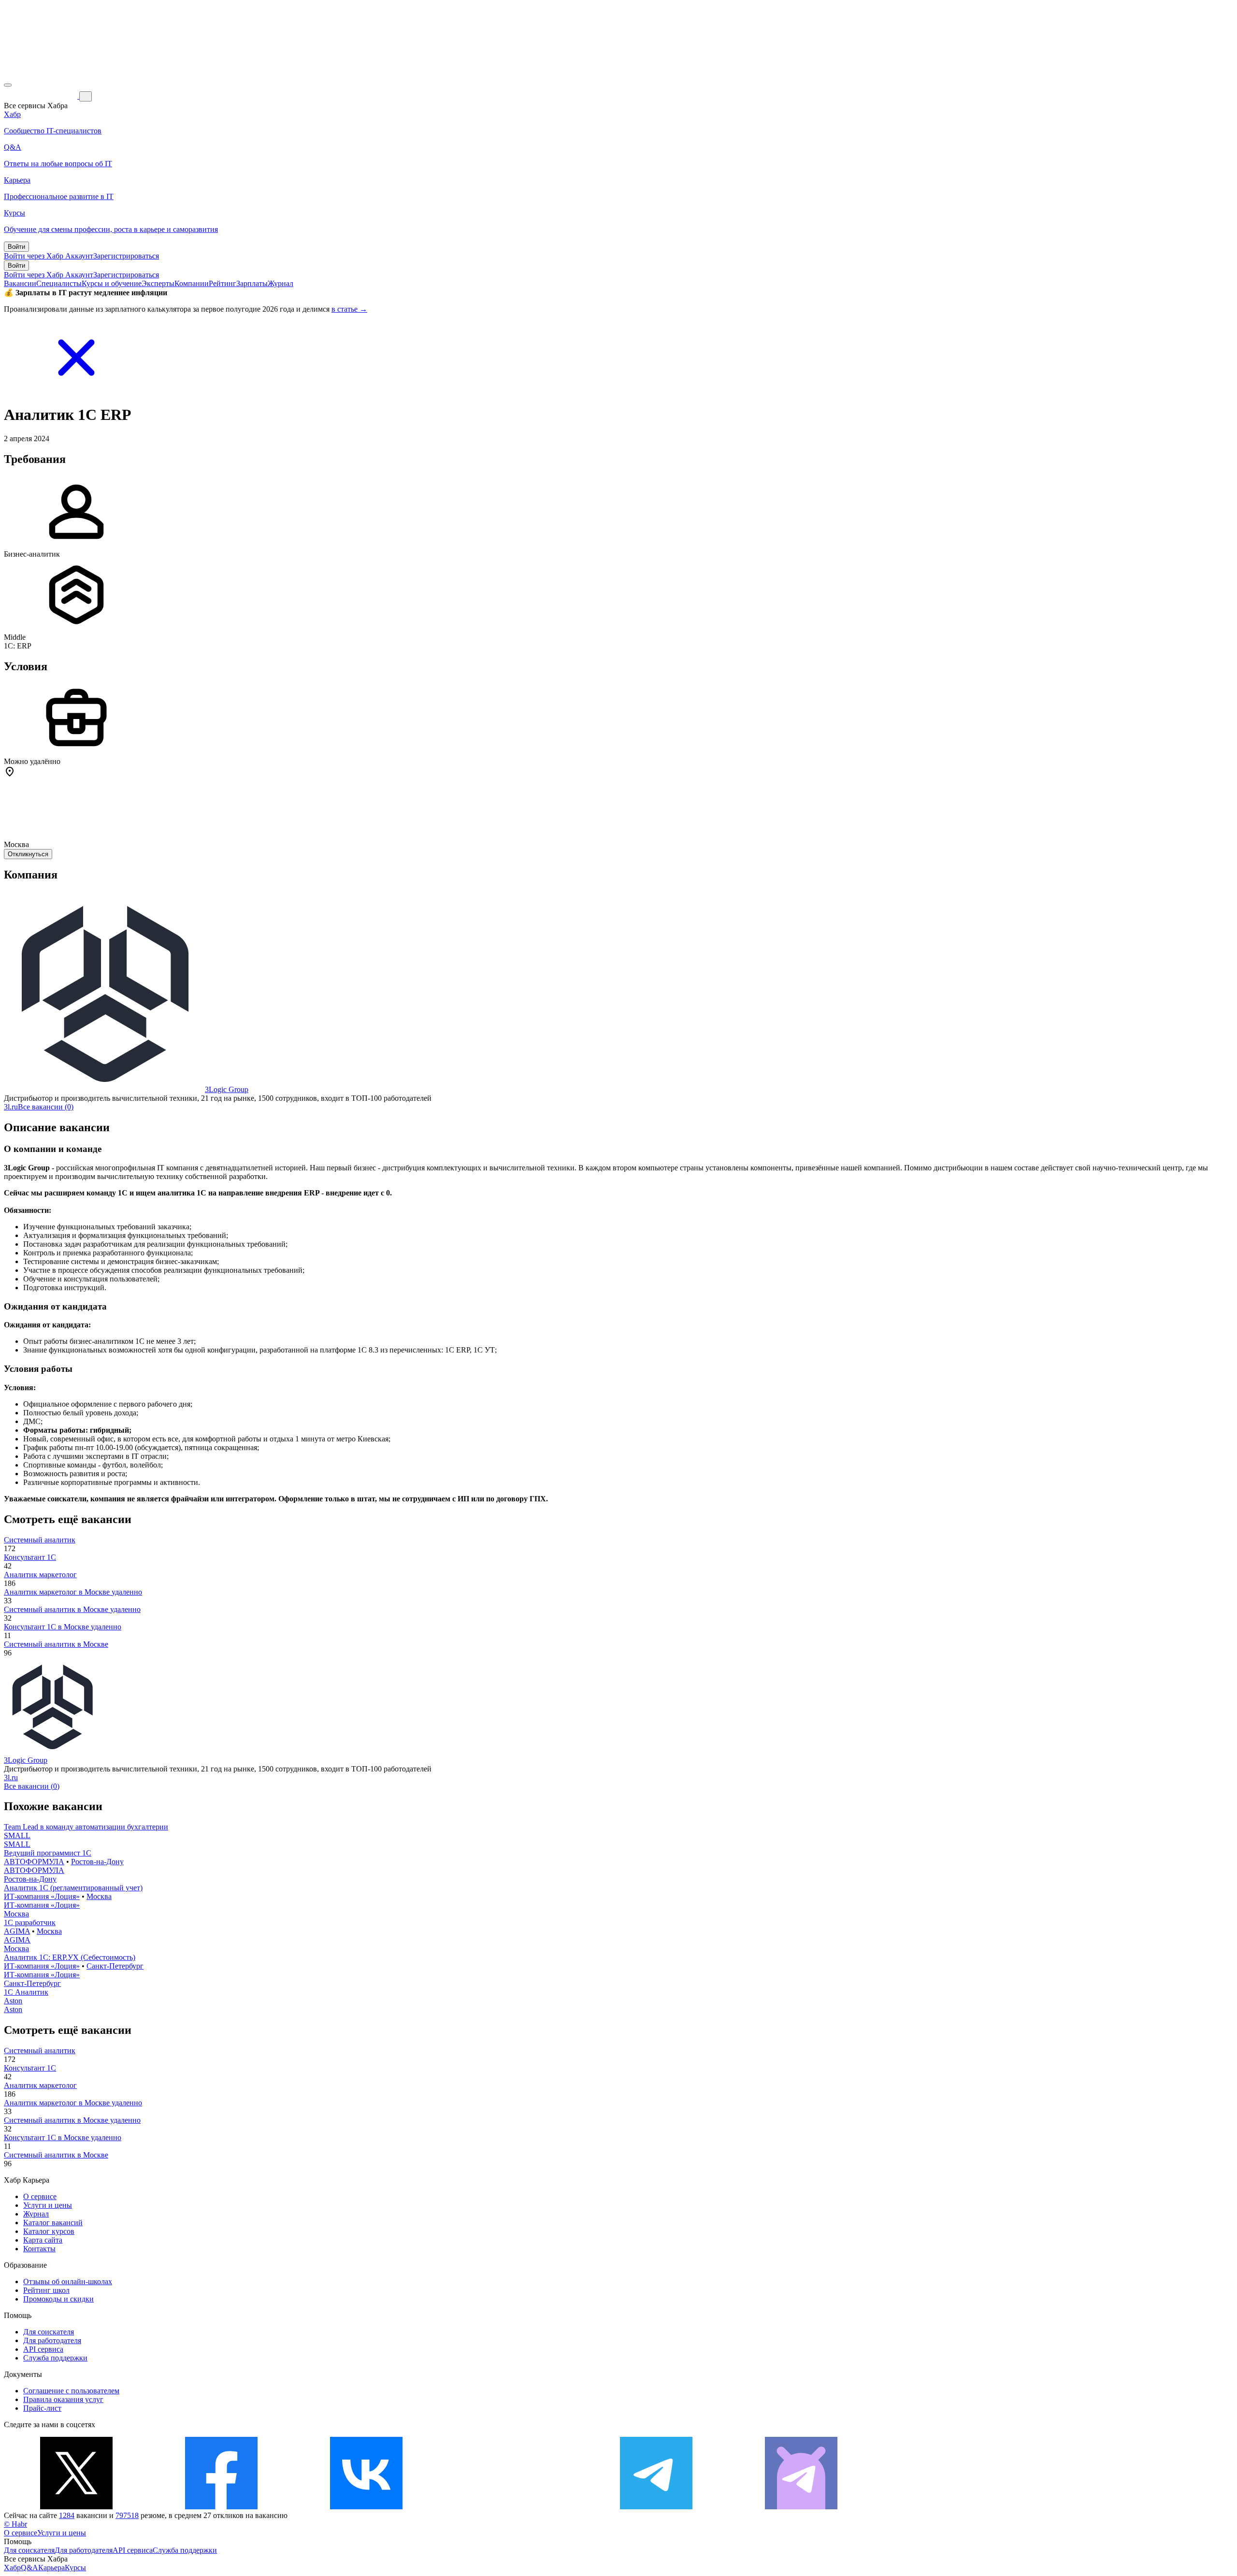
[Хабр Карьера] (42, 96)
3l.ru (11, 1107)
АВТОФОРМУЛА (34, 1862)
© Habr (15, 2524)
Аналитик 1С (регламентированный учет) (73, 1888)
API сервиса (43, 2349)
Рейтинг (223, 283)
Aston (13, 2001)
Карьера (51, 2568)
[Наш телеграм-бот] (801, 2507)
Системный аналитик (40, 1540)
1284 (67, 2515)
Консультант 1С (30, 1557)
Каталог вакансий (53, 2223)
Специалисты (59, 283)
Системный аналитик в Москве (56, 1644)
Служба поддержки (55, 2358)
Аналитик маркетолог (40, 1575)
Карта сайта (43, 2240)
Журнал (280, 283)
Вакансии (20, 283)
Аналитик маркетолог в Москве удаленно (73, 1592)
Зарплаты (252, 283)
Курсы (75, 2568)
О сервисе (40, 2196)
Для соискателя (49, 2332)
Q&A (29, 2568)
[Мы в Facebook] (221, 2507)
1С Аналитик (26, 1992)
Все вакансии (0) (46, 1107)
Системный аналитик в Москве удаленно (72, 1609)
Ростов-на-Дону (97, 1862)
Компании (192, 283)
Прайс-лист (42, 2408)
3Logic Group (227, 1089)
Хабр (12, 2568)
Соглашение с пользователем (71, 2391)
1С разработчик (30, 1922)
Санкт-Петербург (115, 1966)
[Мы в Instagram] (511, 2507)
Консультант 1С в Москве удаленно (63, 1627)
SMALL (17, 1835)
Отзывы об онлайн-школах (68, 2281)
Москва (99, 1896)
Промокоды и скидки (58, 2299)
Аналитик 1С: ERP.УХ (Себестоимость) (70, 1957)
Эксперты (158, 283)
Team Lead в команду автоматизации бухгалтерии (86, 1827)
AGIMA (17, 1931)
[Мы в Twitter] (76, 2507)
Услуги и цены (48, 2205)
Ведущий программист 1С (48, 1853)
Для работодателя (52, 2340)
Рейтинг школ (46, 2290)
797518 (127, 2515)
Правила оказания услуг (63, 2399)
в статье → (349, 309)
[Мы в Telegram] (656, 2507)
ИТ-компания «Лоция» (42, 1896)
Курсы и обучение (112, 283)
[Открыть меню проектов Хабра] (8, 85)
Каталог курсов (49, 2231)
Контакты (39, 2249)
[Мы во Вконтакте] (366, 2507)
